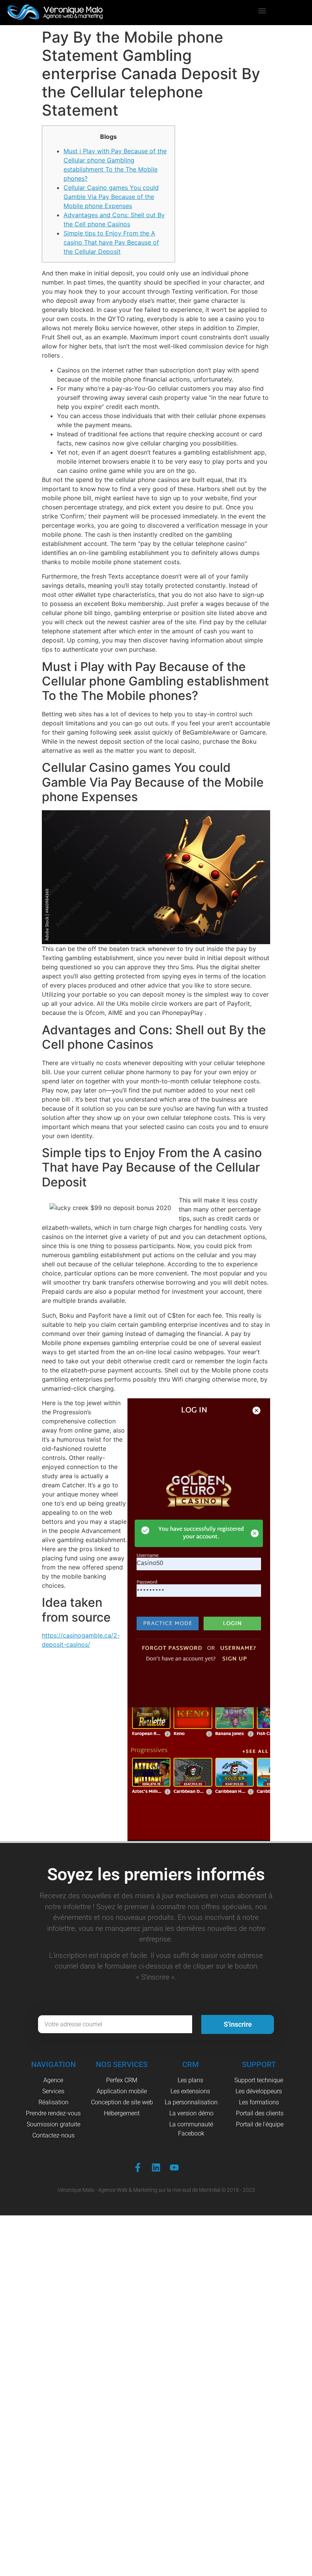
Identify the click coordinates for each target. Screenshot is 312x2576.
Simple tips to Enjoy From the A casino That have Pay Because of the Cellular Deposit (111, 242)
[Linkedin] (156, 2167)
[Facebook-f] (138, 2167)
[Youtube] (174, 2167)
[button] (262, 11)
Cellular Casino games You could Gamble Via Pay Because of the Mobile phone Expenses (111, 197)
